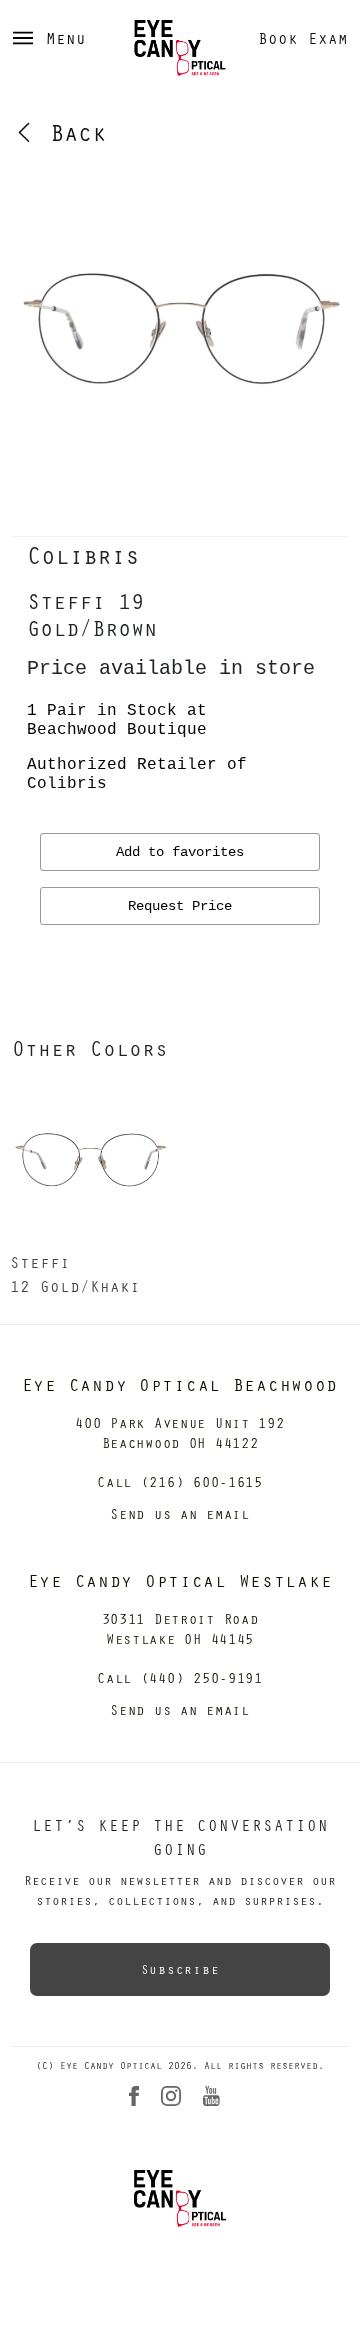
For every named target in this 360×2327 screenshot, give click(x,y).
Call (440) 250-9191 (180, 1677)
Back (71, 132)
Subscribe (180, 1969)
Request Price (180, 906)
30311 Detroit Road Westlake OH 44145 (180, 1628)
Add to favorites (180, 852)
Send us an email (180, 1513)
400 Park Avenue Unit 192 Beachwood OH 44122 (179, 1432)
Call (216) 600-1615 (180, 1481)
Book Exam (303, 38)
